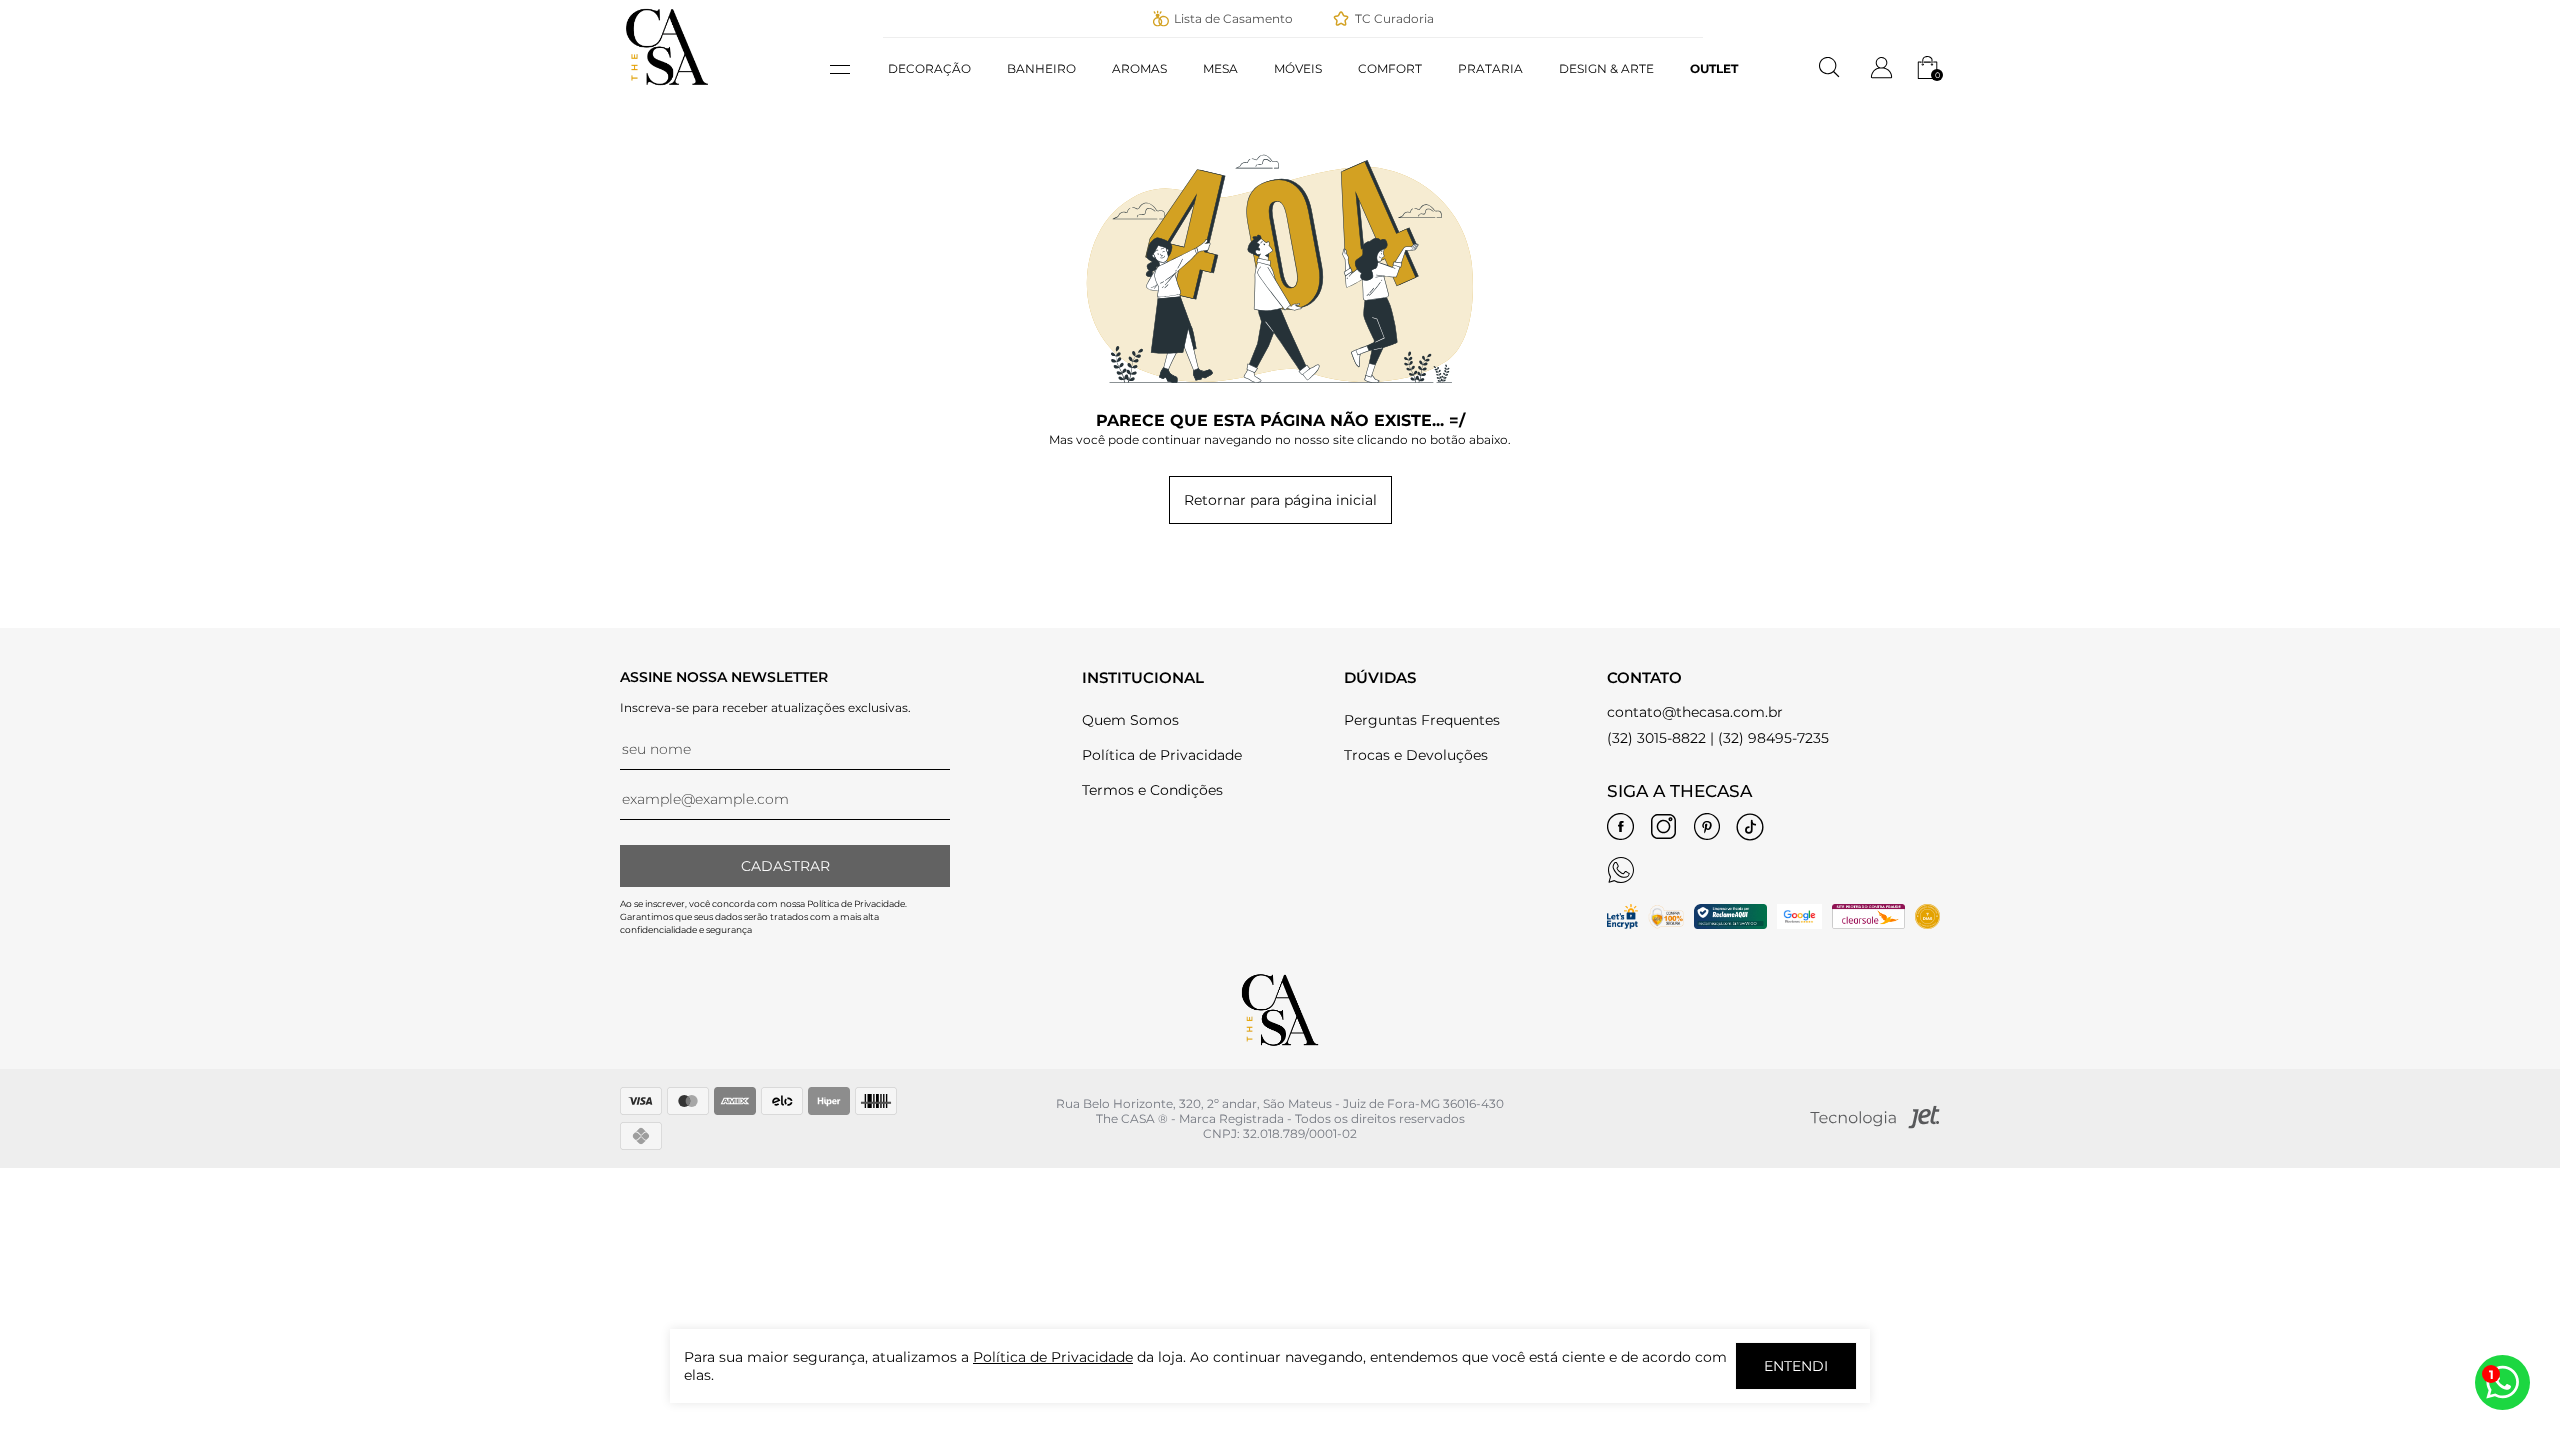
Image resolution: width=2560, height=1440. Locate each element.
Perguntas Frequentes (1422, 720)
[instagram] (1664, 827)
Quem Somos (1130, 720)
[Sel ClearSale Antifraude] (1868, 924)
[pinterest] (1707, 827)
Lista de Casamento (1233, 18)
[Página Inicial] (667, 89)
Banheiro (1041, 68)
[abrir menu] (850, 69)
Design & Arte (1606, 68)
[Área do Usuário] (1882, 75)
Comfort (1390, 68)
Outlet (1714, 68)
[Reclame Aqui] (1730, 924)
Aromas (1139, 68)
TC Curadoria (1394, 18)
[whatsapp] (1621, 870)
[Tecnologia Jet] (1875, 1124)
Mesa (1220, 68)
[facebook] (1621, 827)
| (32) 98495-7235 (1769, 738)
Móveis (1298, 68)
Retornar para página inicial (1280, 500)
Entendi (1796, 1366)
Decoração (929, 68)
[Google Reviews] (1799, 924)
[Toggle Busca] (1830, 68)
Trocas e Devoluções (1416, 755)
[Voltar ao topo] (2500, 1300)
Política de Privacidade (1162, 755)
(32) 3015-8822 (1656, 738)
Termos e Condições (1152, 790)
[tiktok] (1750, 827)
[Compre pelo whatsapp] (2502, 1382)
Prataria (1490, 68)
